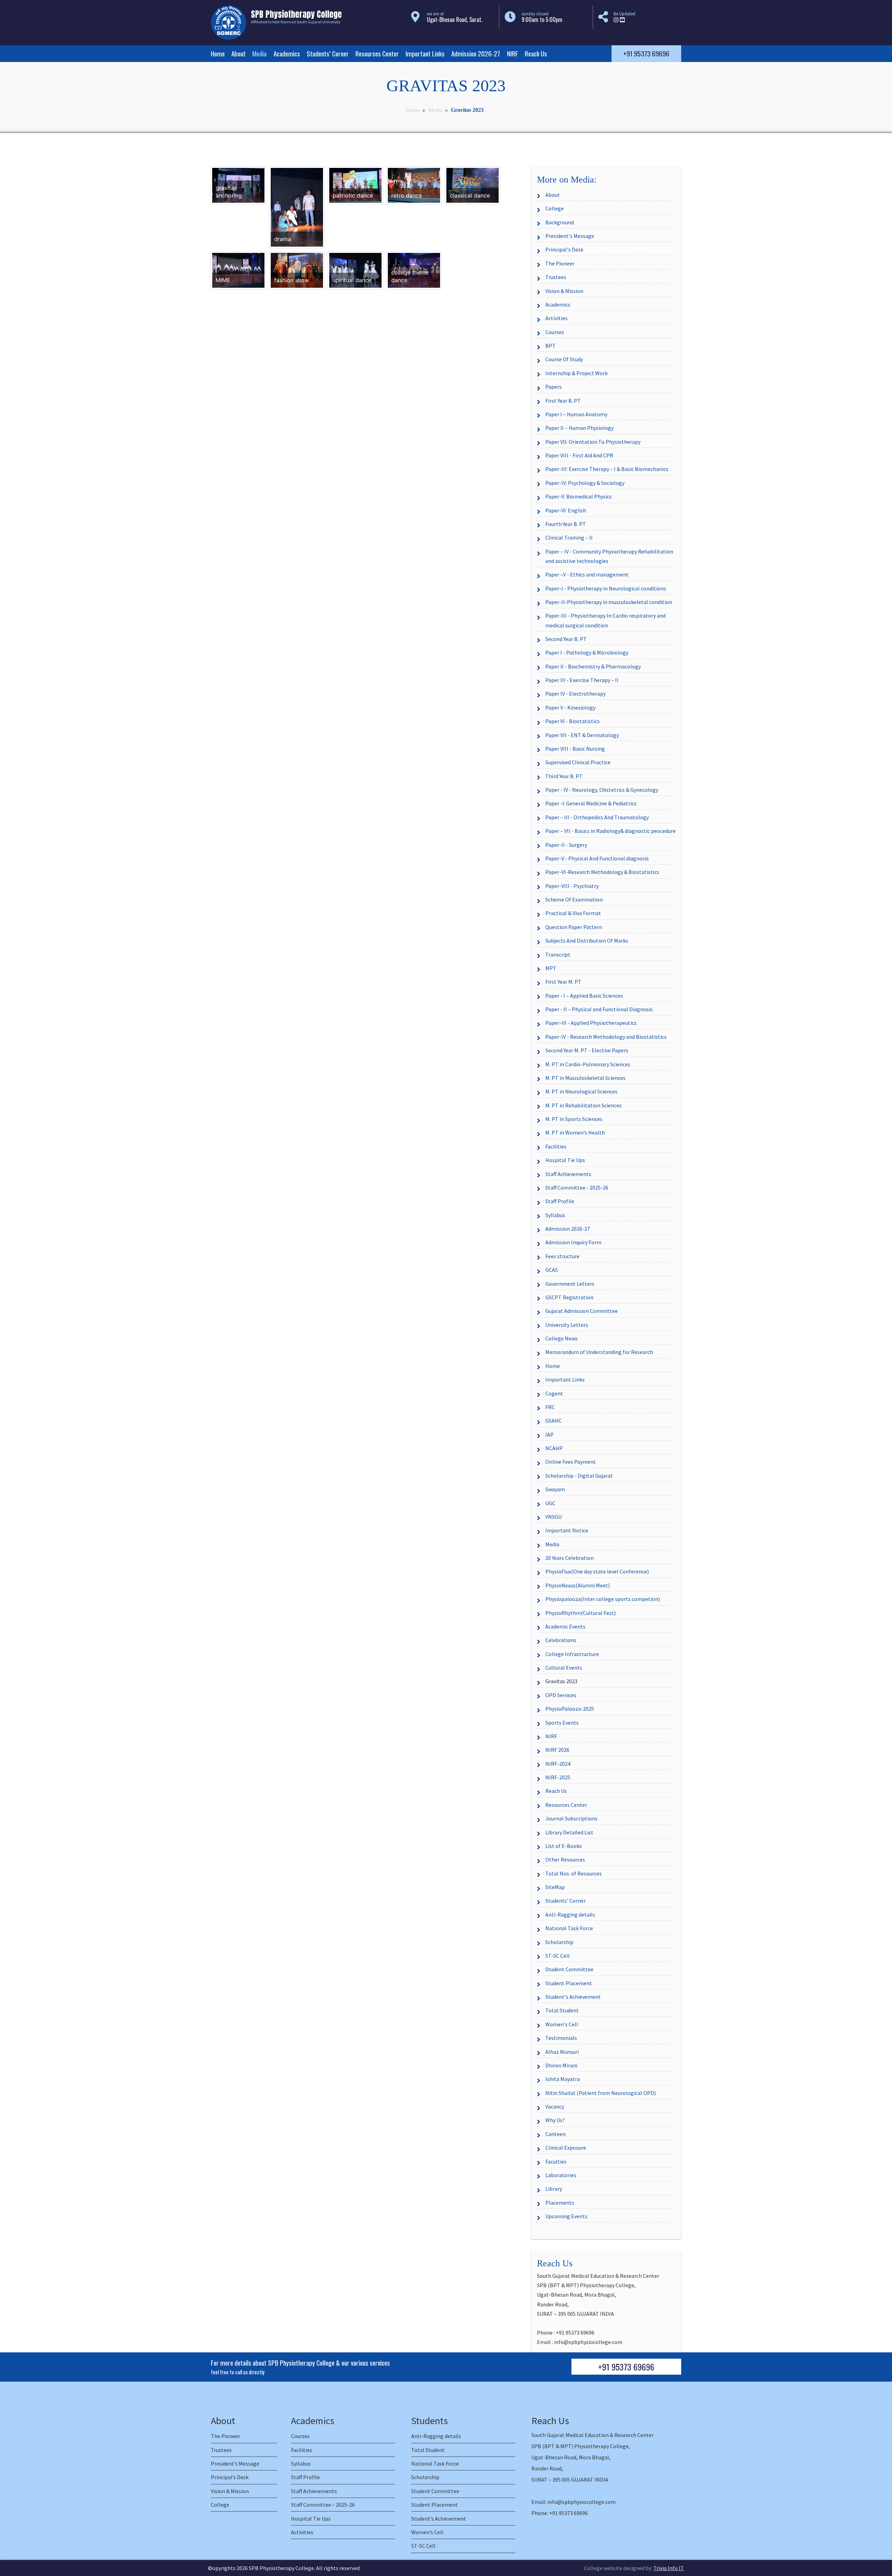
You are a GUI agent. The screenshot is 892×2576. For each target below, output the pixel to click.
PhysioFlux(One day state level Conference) (597, 1571)
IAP (549, 1434)
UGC (550, 1503)
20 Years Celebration (570, 1558)
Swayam (555, 1489)
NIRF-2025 (558, 1777)
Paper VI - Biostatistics (572, 721)
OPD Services (561, 1695)
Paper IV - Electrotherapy (575, 694)
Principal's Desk (564, 249)
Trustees (556, 277)
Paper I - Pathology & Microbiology (587, 652)
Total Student (562, 2010)
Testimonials (561, 2038)
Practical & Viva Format (573, 913)
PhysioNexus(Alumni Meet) (578, 1585)
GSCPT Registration (569, 1297)
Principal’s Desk (230, 2477)
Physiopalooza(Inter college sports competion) (603, 1599)
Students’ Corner (328, 53)
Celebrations (561, 1640)
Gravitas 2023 (561, 1681)
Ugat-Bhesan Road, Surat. (455, 20)
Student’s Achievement (439, 2519)
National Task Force (569, 1928)
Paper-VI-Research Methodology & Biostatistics (602, 872)
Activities (556, 318)
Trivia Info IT (669, 2568)
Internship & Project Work (576, 373)
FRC (550, 1407)
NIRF (513, 53)
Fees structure (562, 1256)
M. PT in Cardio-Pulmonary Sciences (588, 1064)
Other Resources (565, 1859)
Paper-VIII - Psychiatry (572, 886)
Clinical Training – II (569, 537)
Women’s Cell (427, 2532)
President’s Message (235, 2463)
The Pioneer (560, 263)
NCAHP (554, 1448)
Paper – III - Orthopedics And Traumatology (597, 817)
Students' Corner (566, 1901)
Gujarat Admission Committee (582, 1311)
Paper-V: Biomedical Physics (579, 496)
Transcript (558, 954)
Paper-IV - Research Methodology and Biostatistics (606, 1037)
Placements (560, 2203)
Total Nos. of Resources (574, 1873)
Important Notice (567, 1530)
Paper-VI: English (566, 510)
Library (554, 2189)
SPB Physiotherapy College (281, 2568)
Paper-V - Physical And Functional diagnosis (597, 858)
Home (218, 53)
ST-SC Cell (557, 1956)
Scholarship (559, 1942)
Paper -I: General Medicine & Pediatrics (591, 803)
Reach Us (536, 53)
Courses (555, 332)
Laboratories (561, 2175)
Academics (287, 53)
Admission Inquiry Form (573, 1242)
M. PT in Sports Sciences (574, 1119)
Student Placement (569, 1983)
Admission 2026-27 (476, 53)
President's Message (570, 236)
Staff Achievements (568, 1174)
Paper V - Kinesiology (570, 707)
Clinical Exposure (566, 2148)
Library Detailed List (569, 1832)
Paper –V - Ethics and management (587, 574)
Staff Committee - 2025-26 (577, 1188)
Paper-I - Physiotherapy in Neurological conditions (606, 588)
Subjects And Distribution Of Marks (587, 941)
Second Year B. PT (566, 639)
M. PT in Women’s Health (575, 1132)
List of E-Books (564, 1846)
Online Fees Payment (571, 1462)
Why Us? (555, 2120)
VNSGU (553, 1517)
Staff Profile (560, 1201)
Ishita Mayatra (563, 2079)
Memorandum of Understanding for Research (599, 1352)
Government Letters (570, 1284)
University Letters (567, 1325)
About (239, 53)
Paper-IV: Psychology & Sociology (585, 483)
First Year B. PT (563, 401)
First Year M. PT (563, 982)
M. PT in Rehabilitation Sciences (583, 1105)
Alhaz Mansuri (562, 2052)
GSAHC (553, 1421)
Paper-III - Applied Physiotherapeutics (591, 1023)
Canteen (555, 2134)
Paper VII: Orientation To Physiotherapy (593, 442)
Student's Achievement (573, 1997)
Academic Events (565, 1626)
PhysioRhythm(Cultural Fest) (580, 1613)
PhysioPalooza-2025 (570, 1709)
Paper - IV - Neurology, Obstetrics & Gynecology (602, 790)
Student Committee (569, 1969)
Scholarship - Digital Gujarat (579, 1476)
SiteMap (555, 1887)
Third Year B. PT (564, 776)
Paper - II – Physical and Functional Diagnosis (599, 1009)
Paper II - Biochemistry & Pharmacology (593, 666)
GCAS (552, 1270)
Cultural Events (564, 1668)
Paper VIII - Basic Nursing (575, 749)
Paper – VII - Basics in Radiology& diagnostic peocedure (610, 831)
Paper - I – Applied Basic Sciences (584, 996)
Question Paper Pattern (574, 927)
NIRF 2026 (557, 1750)
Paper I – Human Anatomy (576, 414)
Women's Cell (562, 2024)
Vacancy (555, 2106)
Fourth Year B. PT (566, 524)
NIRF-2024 (558, 1764)
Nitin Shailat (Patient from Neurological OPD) (601, 2093)
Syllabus (555, 1215)
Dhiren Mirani (561, 2065)
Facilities (556, 1146)
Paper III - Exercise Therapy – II (582, 680)
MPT (551, 968)
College (555, 208)
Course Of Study (564, 359)
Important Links (425, 53)
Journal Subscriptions (571, 1818)
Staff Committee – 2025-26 (323, 2505)
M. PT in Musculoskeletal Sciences (585, 1078)
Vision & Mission (564, 291)
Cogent (554, 1393)
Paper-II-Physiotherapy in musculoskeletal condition (609, 602)
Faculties (556, 2161)
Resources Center (377, 53)
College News (562, 1338)
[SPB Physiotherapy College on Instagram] (616, 20)
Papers (553, 387)
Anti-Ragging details (570, 1914)
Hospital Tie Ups (565, 1160)
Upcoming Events (566, 2216)
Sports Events (562, 1723)
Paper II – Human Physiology (579, 428)
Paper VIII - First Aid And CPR (579, 455)
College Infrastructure (572, 1654)
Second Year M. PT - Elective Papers (587, 1050)
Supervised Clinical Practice (578, 762)
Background (560, 222)
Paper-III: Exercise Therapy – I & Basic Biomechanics (607, 469)
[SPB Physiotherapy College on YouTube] (622, 20)
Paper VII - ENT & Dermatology (582, 735)
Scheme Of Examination (574, 899)
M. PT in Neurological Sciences (581, 1091)
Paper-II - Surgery (566, 845)
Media (259, 53)
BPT (551, 346)
